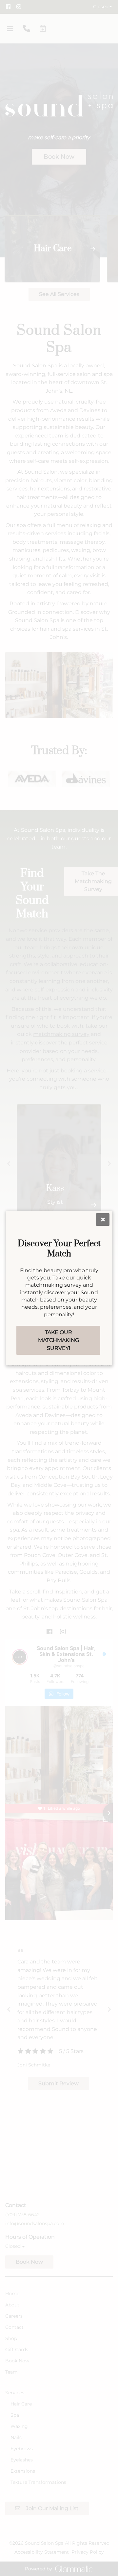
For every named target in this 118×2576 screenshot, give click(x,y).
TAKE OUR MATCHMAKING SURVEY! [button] (59, 1340)
